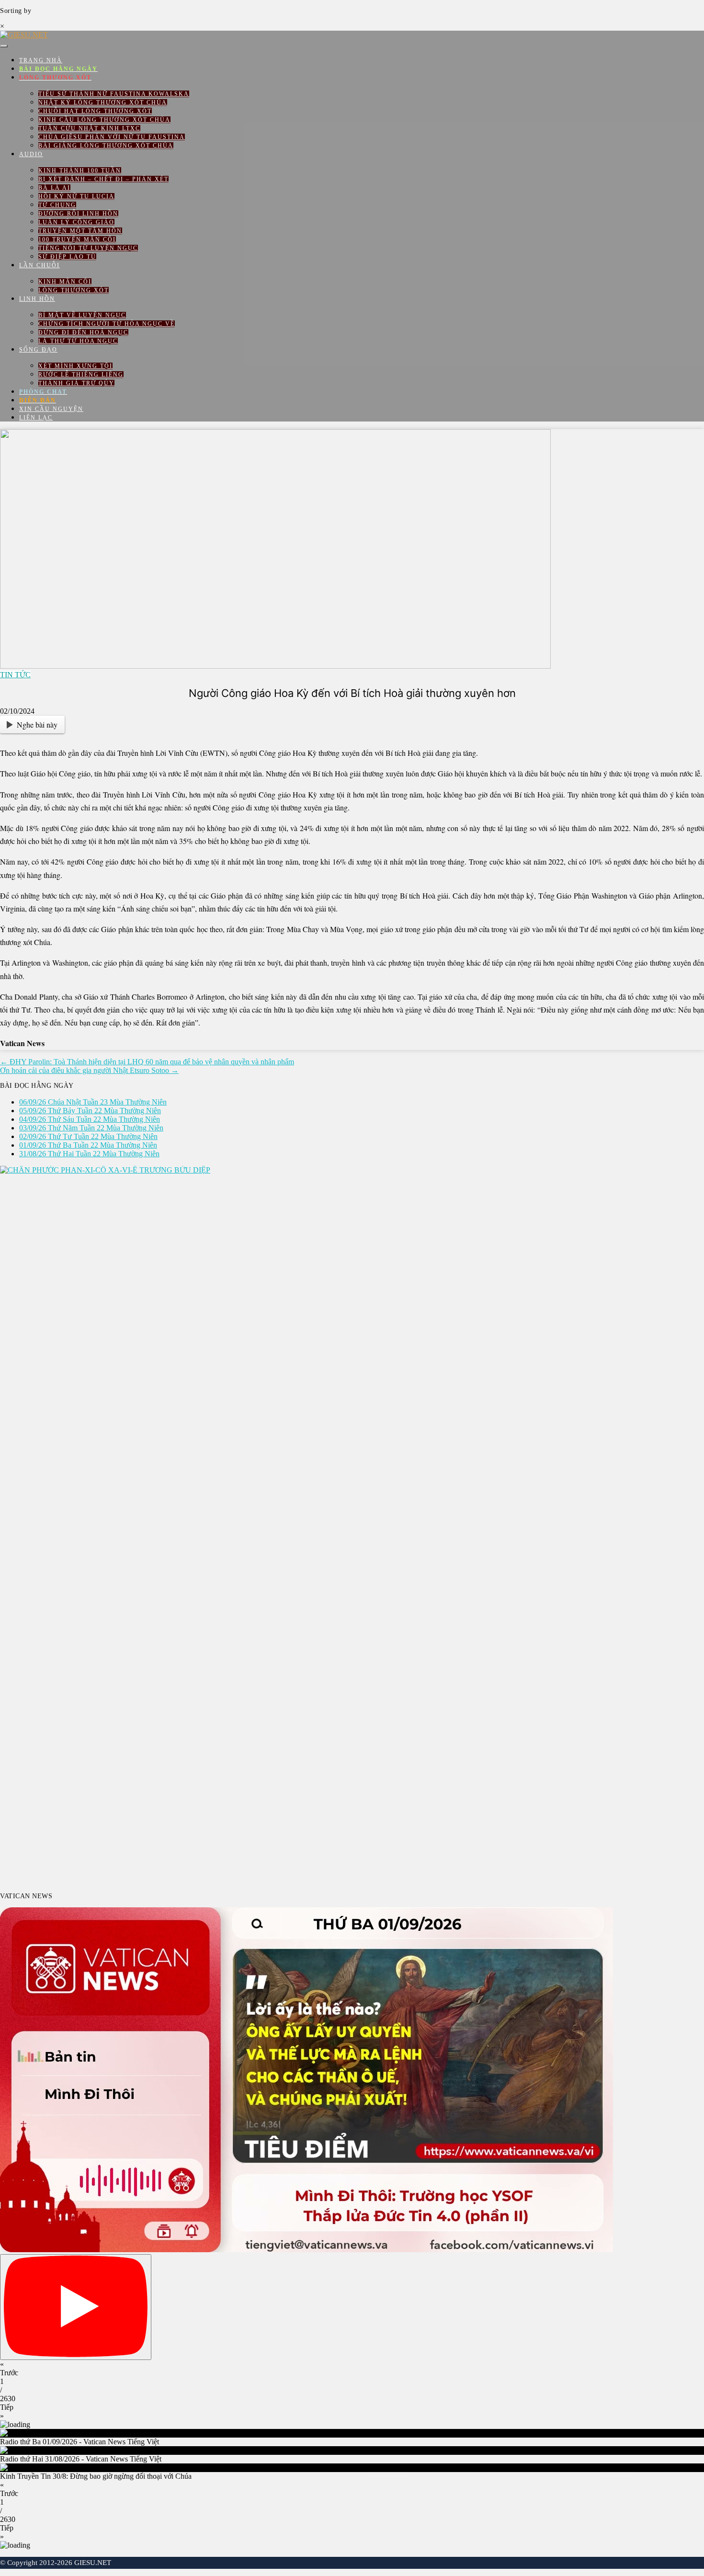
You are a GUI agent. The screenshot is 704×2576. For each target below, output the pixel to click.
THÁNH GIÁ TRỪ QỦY (76, 383)
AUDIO (31, 154)
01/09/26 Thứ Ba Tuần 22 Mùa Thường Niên (88, 1145)
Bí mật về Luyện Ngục (82, 315)
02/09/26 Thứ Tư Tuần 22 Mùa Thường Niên (88, 1136)
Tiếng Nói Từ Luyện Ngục (88, 248)
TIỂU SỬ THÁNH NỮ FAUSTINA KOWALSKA (114, 94)
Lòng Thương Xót (74, 290)
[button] (352, 2369)
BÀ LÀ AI (54, 188)
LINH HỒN (37, 299)
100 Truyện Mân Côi (77, 239)
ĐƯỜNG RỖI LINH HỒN (78, 214)
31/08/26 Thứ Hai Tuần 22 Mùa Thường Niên (89, 1154)
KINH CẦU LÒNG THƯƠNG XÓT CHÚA (104, 120)
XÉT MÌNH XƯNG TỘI (75, 366)
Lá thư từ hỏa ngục (78, 341)
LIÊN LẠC (36, 418)
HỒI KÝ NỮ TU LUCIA (76, 196)
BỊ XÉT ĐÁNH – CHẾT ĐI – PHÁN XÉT (103, 179)
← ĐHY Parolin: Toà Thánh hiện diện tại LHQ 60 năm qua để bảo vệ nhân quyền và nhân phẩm (147, 1062)
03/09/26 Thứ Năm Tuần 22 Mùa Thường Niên (91, 1128)
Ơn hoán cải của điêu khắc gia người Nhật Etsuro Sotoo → (89, 1070)
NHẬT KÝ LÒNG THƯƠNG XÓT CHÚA (103, 103)
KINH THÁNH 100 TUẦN (80, 171)
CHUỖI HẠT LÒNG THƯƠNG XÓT (95, 111)
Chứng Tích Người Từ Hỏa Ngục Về (107, 324)
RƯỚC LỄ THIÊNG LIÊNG (81, 375)
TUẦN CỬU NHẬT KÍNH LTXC (89, 128)
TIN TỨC (15, 675)
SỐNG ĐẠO (38, 350)
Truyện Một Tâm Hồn (80, 231)
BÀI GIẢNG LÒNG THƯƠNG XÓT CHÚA (106, 146)
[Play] (76, 2307)
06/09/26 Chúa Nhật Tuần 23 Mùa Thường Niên (93, 1102)
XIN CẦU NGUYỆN (51, 409)
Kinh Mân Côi (65, 282)
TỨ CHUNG (57, 205)
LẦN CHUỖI (40, 265)
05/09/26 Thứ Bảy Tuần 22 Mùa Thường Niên (90, 1111)
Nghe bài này (37, 724)
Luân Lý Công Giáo (76, 222)
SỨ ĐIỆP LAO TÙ (67, 257)
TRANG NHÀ (41, 60)
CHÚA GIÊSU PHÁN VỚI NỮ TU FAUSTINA (112, 137)
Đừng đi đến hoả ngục (83, 332)
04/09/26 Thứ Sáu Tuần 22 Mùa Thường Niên (90, 1119)
